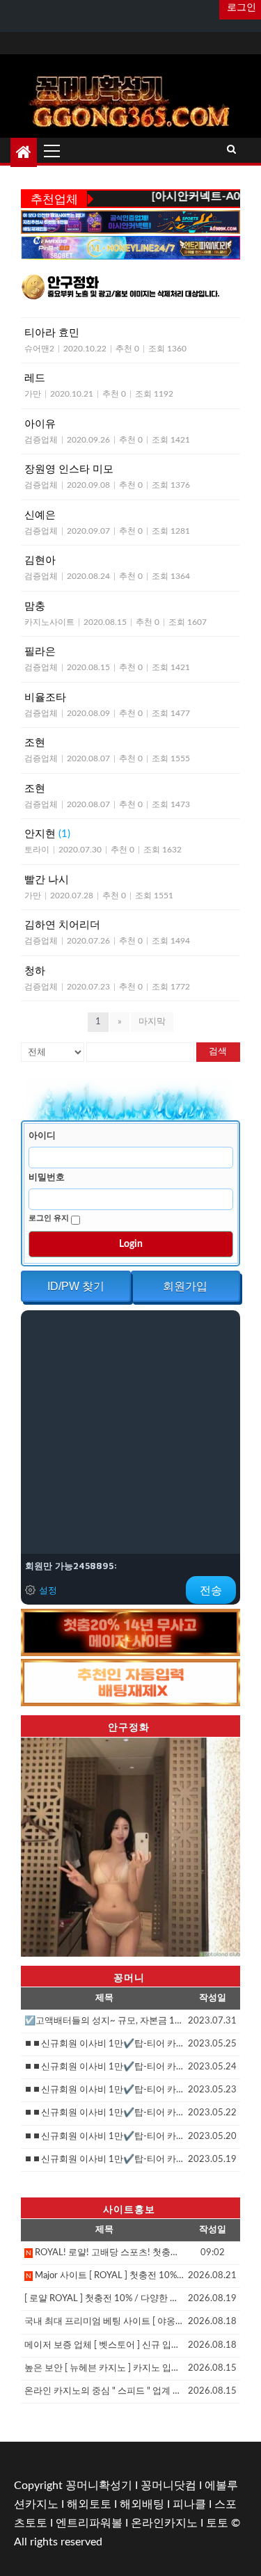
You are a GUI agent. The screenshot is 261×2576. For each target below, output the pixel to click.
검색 (218, 1052)
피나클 (189, 2504)
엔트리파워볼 (89, 2523)
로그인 (240, 8)
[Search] (231, 150)
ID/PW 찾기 (76, 1286)
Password (48, 1177)
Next (223, 1843)
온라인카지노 (164, 2523)
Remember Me (50, 1218)
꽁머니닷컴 (168, 2486)
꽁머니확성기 (99, 2486)
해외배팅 (142, 2504)
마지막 (152, 1022)
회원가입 (185, 1286)
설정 (48, 1590)
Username (44, 1136)
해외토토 (89, 2504)
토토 (217, 2523)
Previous (38, 1843)
